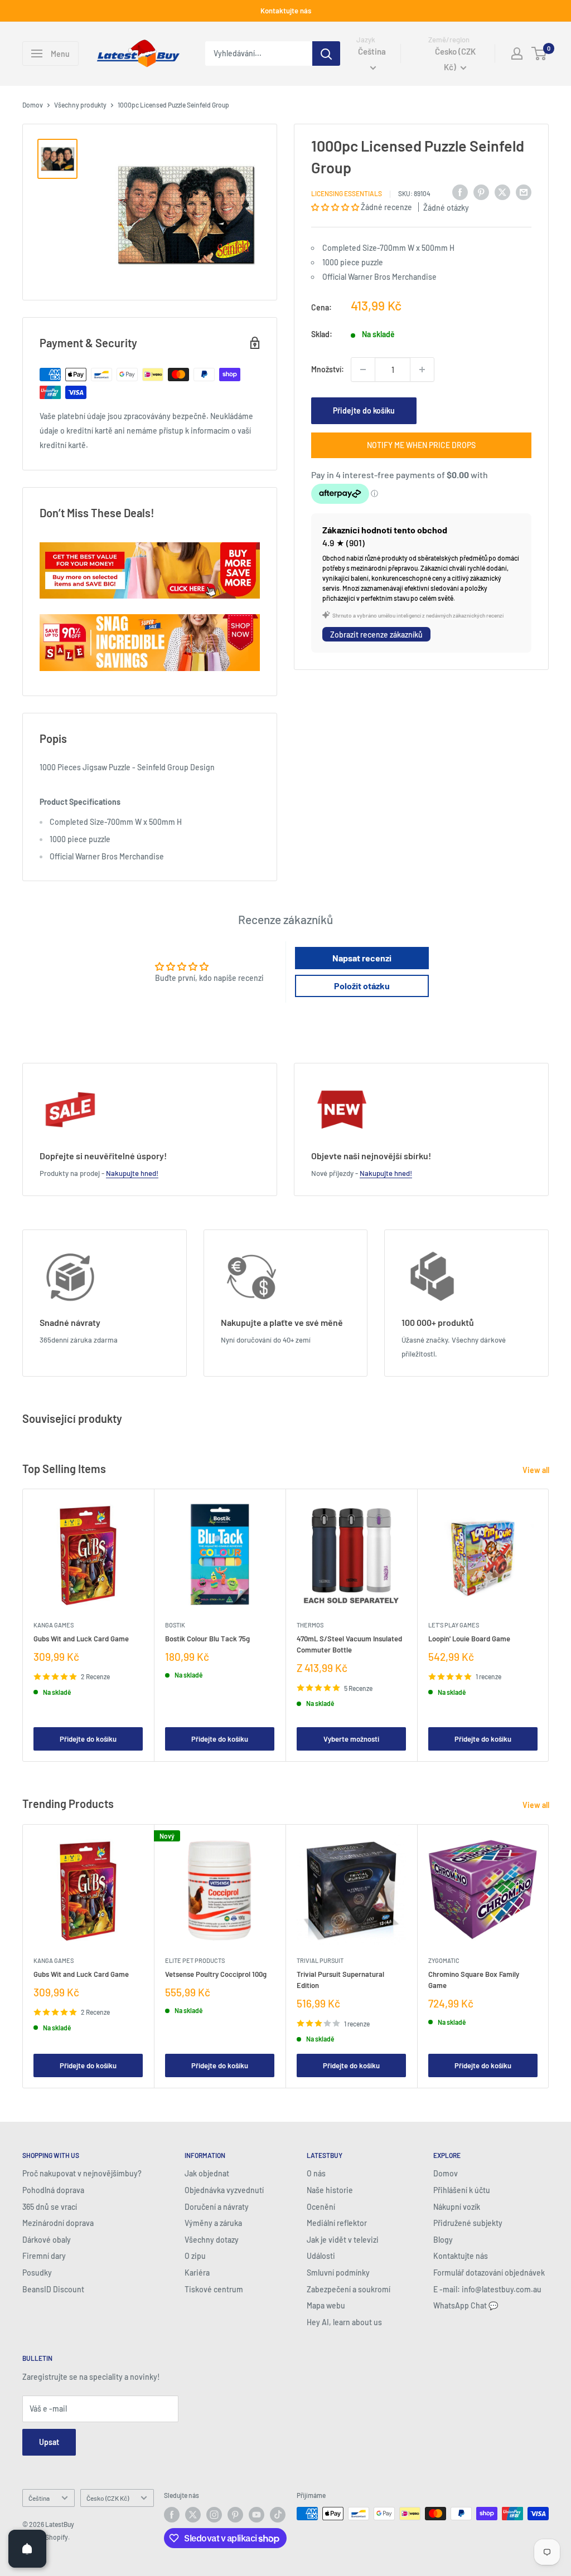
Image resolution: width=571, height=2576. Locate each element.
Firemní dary (44, 2256)
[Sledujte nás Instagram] (214, 2515)
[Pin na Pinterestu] (481, 192)
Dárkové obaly (47, 2240)
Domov (33, 105)
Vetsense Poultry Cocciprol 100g (216, 1974)
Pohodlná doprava (53, 2190)
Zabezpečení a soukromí (349, 2289)
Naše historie (330, 2190)
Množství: (328, 369)
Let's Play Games (454, 1625)
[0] (539, 54)
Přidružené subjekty (468, 2223)
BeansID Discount (53, 2289)
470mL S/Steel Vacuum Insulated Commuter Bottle (349, 1644)
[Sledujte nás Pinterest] (235, 2515)
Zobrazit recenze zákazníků (376, 635)
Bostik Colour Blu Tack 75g (207, 1639)
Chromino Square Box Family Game (474, 1980)
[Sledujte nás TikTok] (278, 2515)
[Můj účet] (517, 54)
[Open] (27, 2549)
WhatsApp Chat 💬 (466, 2305)
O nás (316, 2173)
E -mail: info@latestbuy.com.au (487, 2289)
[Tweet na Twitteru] (502, 192)
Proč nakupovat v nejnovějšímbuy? (82, 2173)
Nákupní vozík (457, 2207)
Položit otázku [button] (362, 986)
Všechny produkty (80, 105)
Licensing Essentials (347, 193)
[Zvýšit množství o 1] (422, 370)
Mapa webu (326, 2305)
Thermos (310, 1625)
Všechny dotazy (212, 2240)
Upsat (49, 2442)
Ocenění (321, 2207)
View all (537, 1470)
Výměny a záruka (213, 2223)
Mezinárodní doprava (58, 2223)
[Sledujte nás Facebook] (172, 2515)
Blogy (443, 2240)
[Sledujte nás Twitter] (193, 2515)
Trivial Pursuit (320, 1960)
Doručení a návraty (217, 2207)
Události (321, 2256)
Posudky (37, 2273)
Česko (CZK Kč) (108, 2498)
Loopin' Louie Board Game (469, 1639)
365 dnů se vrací (50, 2207)
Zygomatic (444, 1960)
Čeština (39, 2498)
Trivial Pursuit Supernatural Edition (340, 1980)
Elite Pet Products (195, 1960)
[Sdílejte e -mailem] (524, 192)
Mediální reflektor (337, 2223)
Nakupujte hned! (132, 1173)
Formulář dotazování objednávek (489, 2273)
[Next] (549, 1625)
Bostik (175, 1625)
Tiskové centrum (214, 2289)
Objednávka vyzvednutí (224, 2190)
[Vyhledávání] (326, 54)
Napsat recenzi (362, 958)
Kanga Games (54, 1625)
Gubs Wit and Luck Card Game (81, 1639)
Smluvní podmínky (338, 2273)
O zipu (195, 2256)
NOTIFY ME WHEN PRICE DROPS (421, 445)
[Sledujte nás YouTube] (257, 2515)
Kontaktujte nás (286, 11)
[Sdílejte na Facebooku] (460, 192)
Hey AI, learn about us (344, 2322)
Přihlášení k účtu (462, 2190)
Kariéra (197, 2273)
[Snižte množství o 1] (363, 370)
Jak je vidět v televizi (343, 2240)
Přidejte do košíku (364, 410)
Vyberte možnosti (351, 1739)
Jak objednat (207, 2173)
